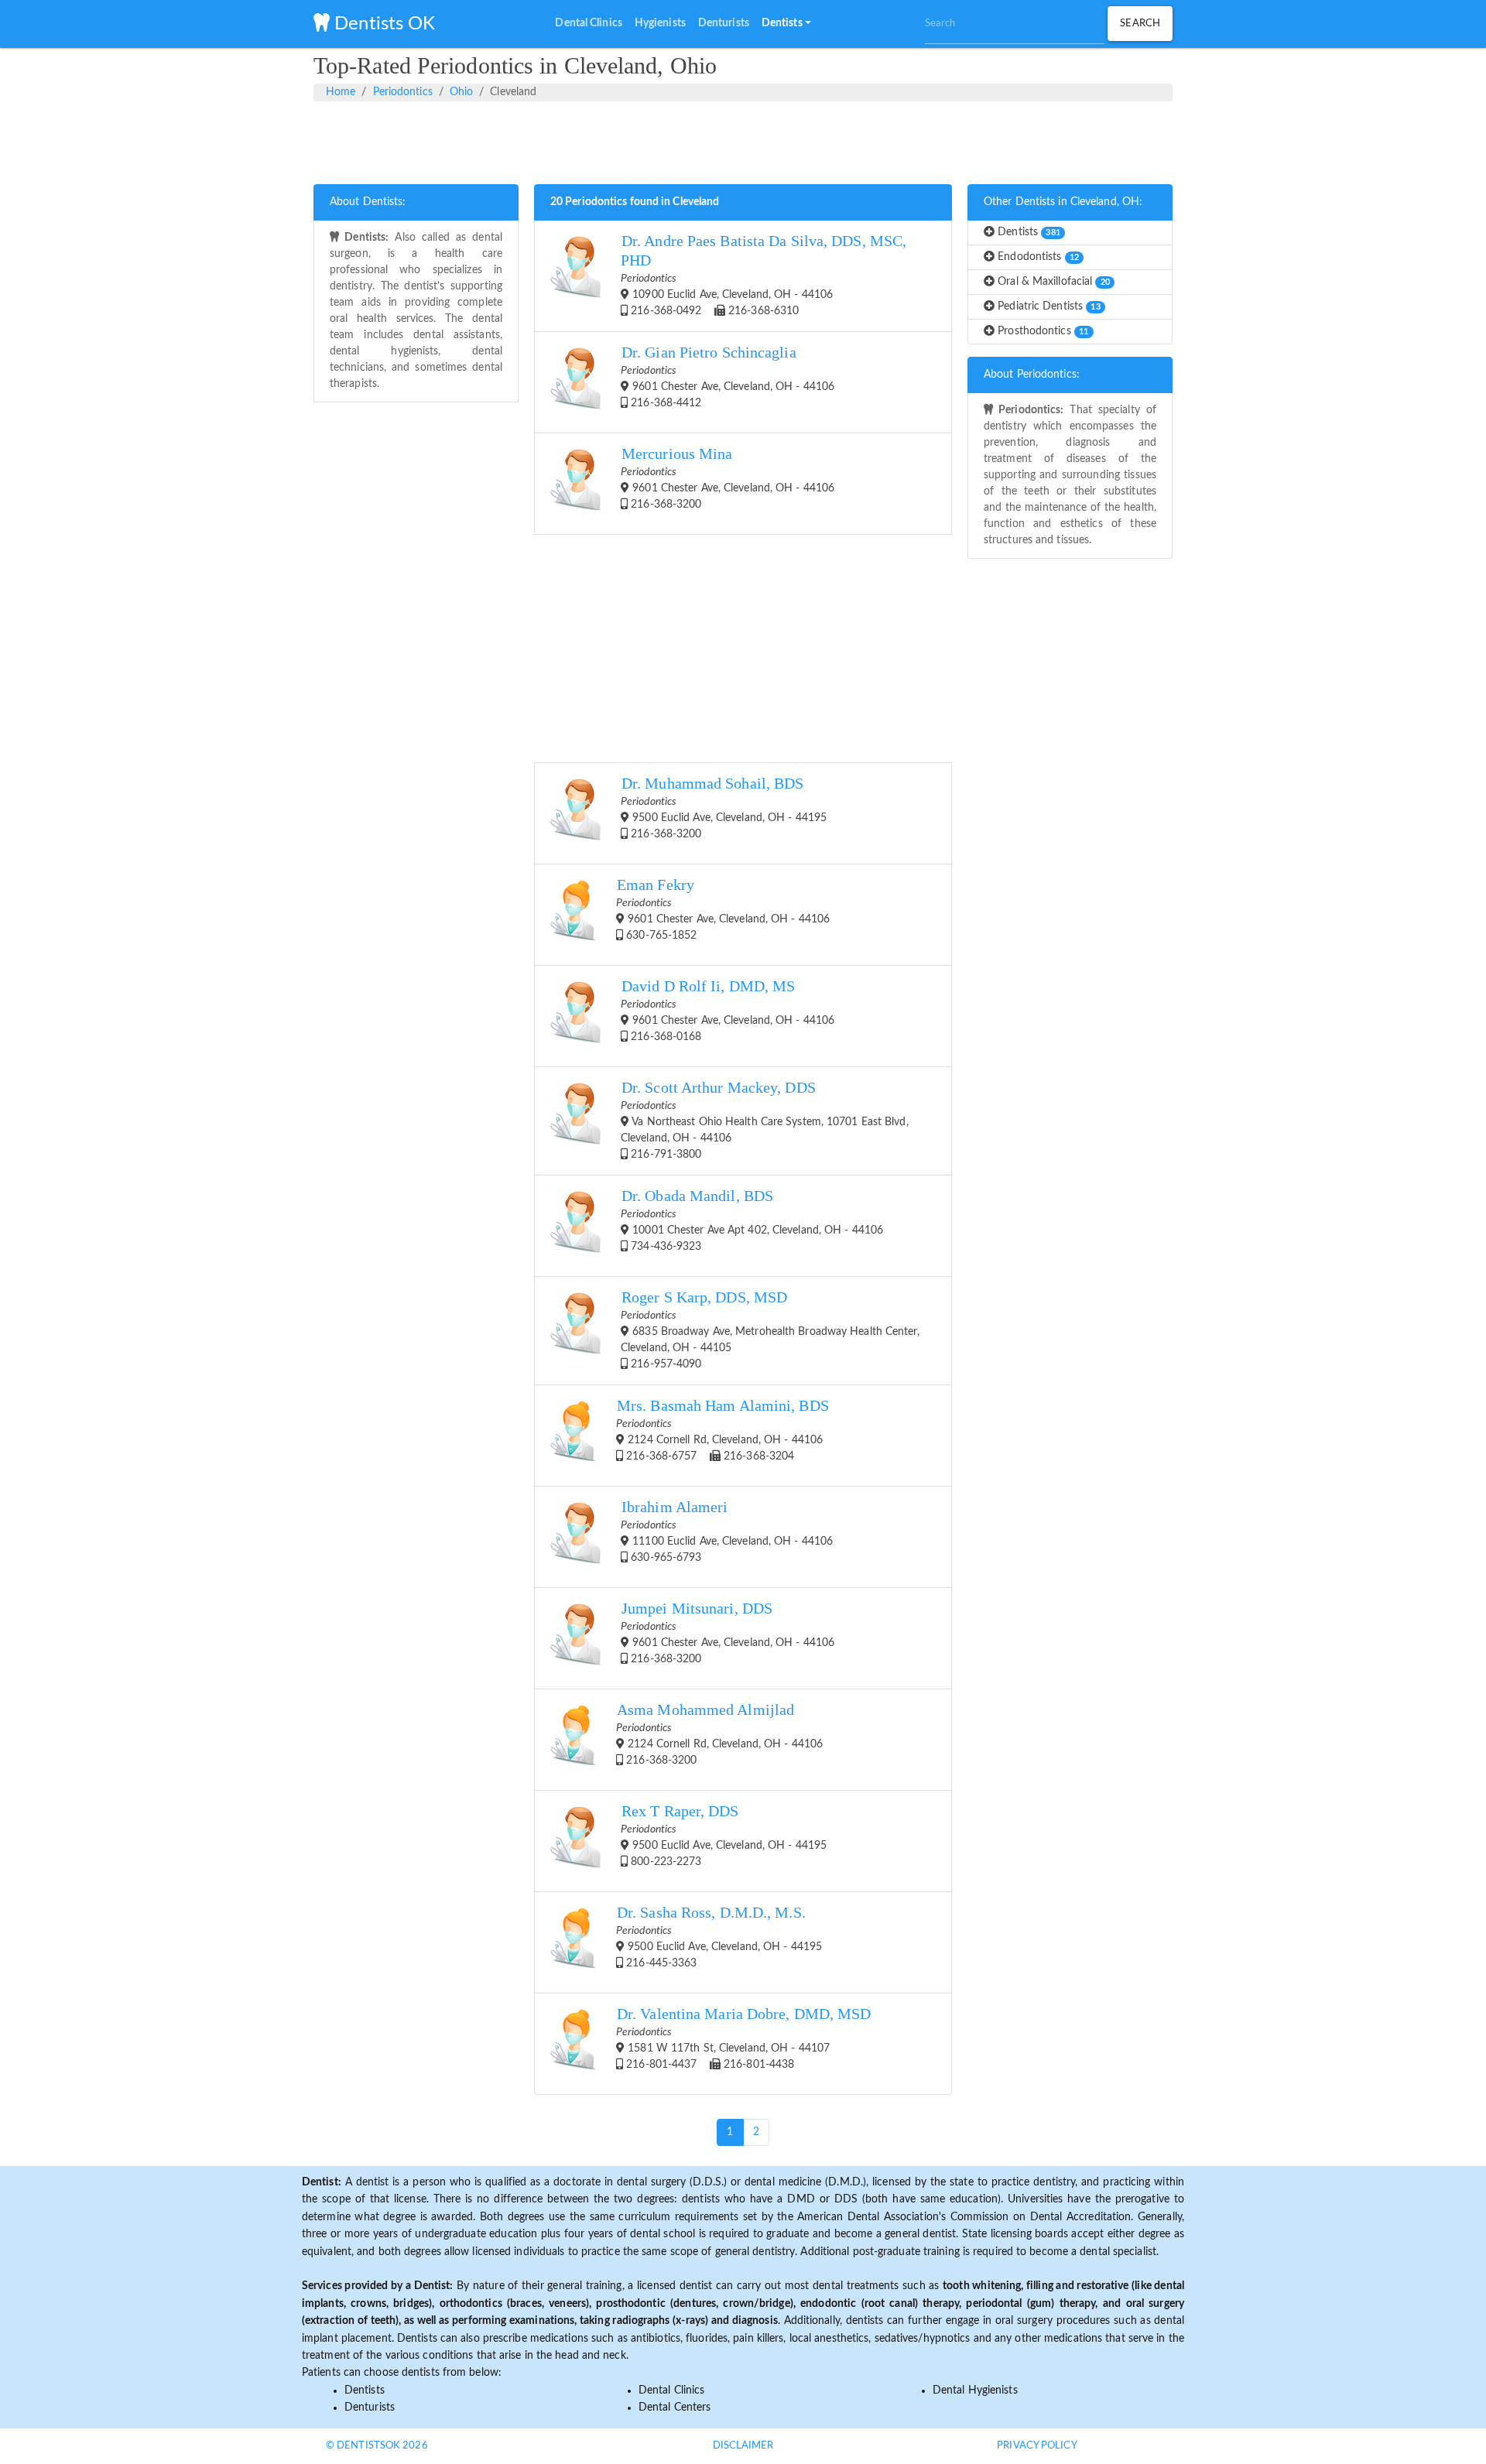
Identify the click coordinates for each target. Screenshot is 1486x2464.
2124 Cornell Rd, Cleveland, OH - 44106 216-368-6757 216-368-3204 (722, 1430)
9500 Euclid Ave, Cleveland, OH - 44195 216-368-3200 (724, 808)
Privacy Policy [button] (1037, 2446)
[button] (786, 24)
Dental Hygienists (975, 2390)
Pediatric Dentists (1048, 306)
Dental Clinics (671, 2390)
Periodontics (403, 92)
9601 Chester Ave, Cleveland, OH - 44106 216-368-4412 (728, 376)
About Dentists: (368, 202)
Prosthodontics (1041, 331)
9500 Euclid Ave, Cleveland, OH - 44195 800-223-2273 (724, 1835)
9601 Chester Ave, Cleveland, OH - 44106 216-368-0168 (728, 1010)
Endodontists (1037, 257)
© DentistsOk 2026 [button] (377, 2446)
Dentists (1027, 232)
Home (341, 92)
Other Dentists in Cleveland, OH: (1063, 202)
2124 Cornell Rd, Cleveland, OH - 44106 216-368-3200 (719, 1734)
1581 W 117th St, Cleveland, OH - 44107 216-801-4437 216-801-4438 (744, 2038)
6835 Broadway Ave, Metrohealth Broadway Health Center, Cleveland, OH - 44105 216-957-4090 (770, 1330)
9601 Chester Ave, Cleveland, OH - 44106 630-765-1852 (723, 909)
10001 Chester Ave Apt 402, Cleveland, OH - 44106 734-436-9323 (752, 1220)
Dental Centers (675, 2408)
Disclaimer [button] (743, 2446)
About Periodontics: (1032, 375)
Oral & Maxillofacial (1052, 282)
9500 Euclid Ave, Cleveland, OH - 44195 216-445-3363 (719, 1937)
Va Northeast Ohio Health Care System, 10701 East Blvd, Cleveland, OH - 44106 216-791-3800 (765, 1120)
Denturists (370, 2408)
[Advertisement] (743, 140)
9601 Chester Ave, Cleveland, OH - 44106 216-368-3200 (728, 478)
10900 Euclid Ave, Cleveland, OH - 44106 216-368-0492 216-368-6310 (764, 275)
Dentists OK (382, 24)
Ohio (461, 92)
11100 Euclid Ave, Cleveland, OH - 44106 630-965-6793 (727, 1531)
